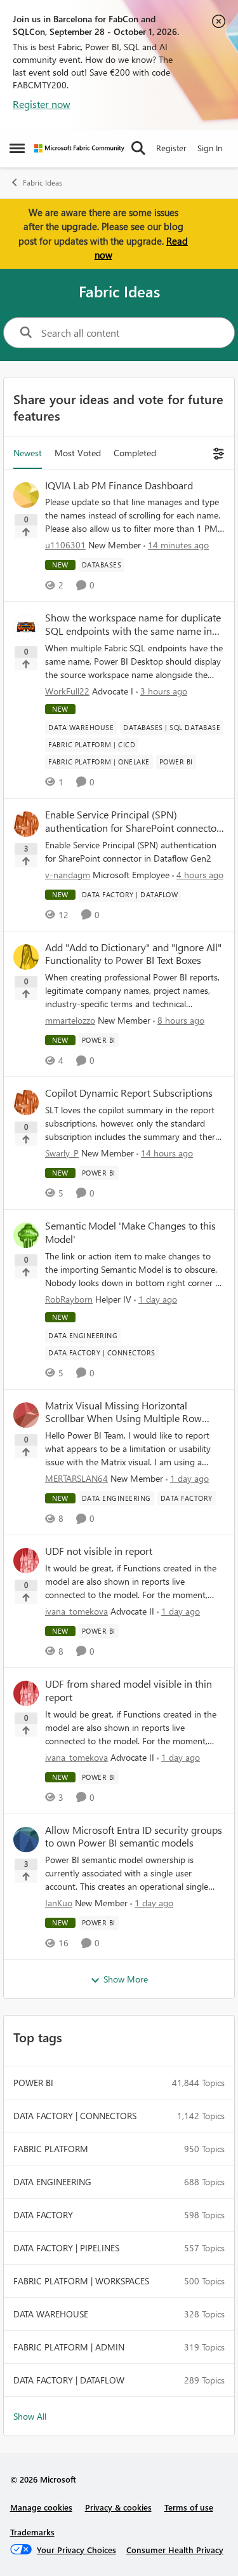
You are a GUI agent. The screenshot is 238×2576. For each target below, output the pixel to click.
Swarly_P (62, 1153)
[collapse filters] (217, 453)
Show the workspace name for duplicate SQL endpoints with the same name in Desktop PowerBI (133, 625)
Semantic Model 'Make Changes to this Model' (130, 1232)
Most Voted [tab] (78, 453)
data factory (43, 2215)
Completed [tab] (135, 453)
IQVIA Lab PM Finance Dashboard (119, 485)
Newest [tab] (28, 453)
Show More (126, 1979)
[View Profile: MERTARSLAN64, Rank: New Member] (26, 1415)
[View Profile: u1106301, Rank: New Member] (26, 495)
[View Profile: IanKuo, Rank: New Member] (26, 1840)
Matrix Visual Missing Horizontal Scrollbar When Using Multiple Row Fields (123, 1413)
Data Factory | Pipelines (66, 2248)
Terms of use (189, 2507)
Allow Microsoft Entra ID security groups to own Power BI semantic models (134, 1837)
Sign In (210, 148)
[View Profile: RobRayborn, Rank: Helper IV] (26, 1235)
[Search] (138, 148)
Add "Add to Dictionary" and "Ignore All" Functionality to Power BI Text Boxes (133, 954)
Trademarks (32, 2532)
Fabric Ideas (43, 183)
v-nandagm (68, 875)
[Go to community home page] (79, 148)
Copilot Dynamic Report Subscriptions (129, 1093)
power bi (33, 2083)
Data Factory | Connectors (75, 2116)
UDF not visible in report (99, 1551)
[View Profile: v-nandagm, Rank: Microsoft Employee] (26, 824)
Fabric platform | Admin (69, 2347)
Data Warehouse (51, 2314)
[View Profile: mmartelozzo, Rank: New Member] (26, 957)
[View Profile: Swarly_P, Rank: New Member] (26, 1102)
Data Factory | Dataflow (69, 2380)
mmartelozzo (70, 1020)
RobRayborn (69, 1299)
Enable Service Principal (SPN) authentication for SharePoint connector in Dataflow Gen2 (133, 822)
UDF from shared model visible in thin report (129, 1691)
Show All (30, 2416)
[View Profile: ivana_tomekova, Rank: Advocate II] (26, 1561)
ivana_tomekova (76, 1611)
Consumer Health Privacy (175, 2550)
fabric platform (51, 2149)
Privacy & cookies (118, 2507)
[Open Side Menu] (17, 148)
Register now (42, 104)
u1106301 (65, 545)
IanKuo (59, 1903)
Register (171, 148)
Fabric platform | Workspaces (81, 2281)
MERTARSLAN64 (76, 1478)
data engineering (52, 2182)
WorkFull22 (67, 691)
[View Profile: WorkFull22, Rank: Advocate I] (26, 627)
